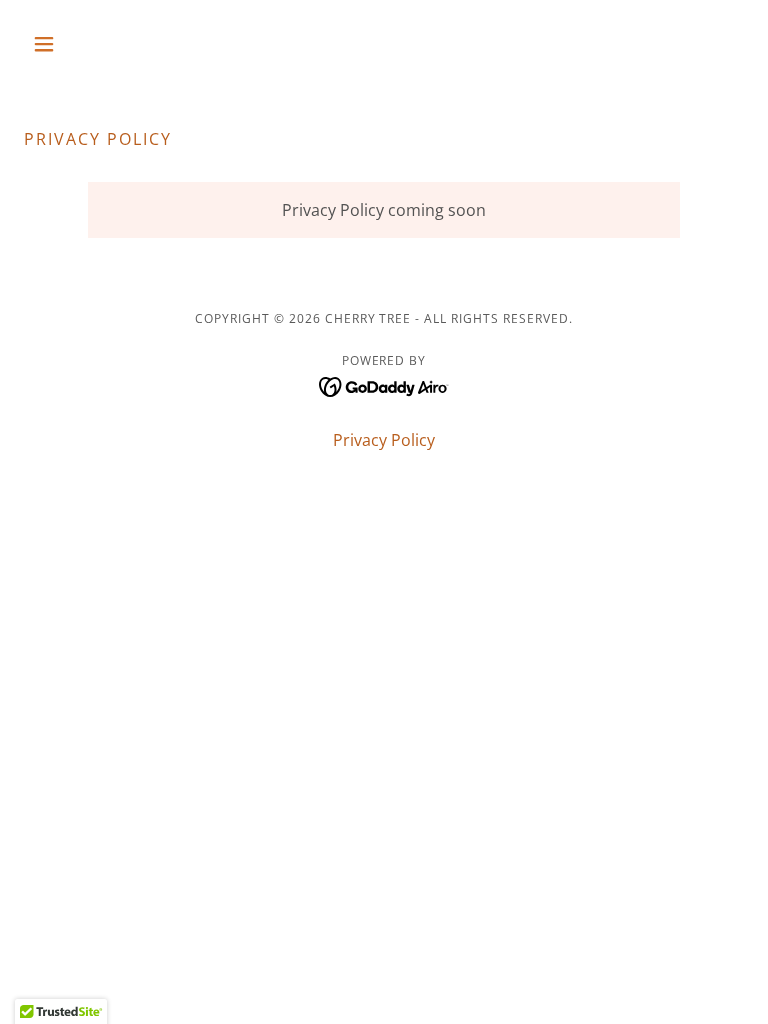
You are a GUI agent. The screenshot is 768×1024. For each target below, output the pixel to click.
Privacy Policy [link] (384, 440)
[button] (78, 44)
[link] (384, 385)
